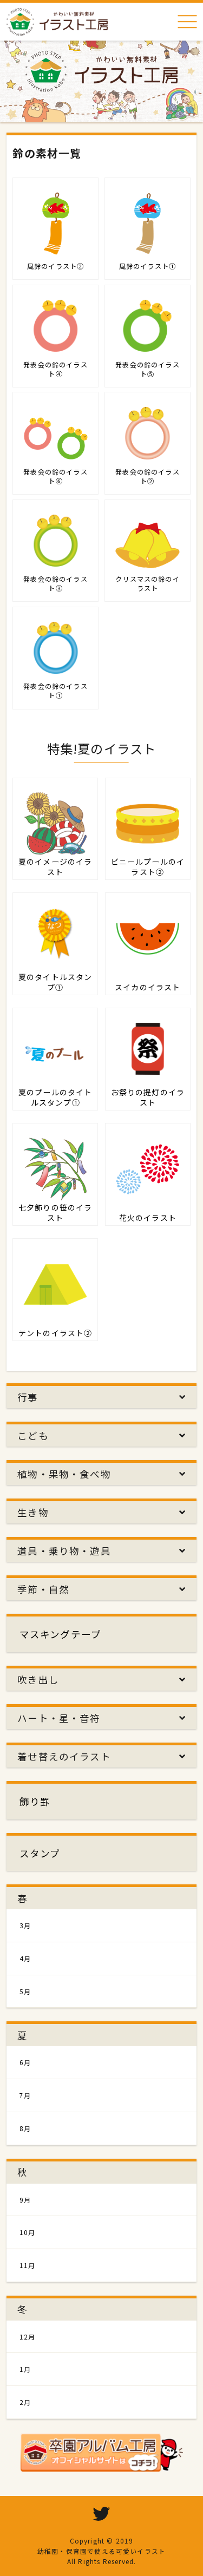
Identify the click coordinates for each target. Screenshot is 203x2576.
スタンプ (40, 1853)
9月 (25, 2200)
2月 (25, 2402)
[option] (101, 73)
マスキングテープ (60, 1634)
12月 (28, 2337)
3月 (25, 1925)
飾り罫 (35, 1801)
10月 (28, 2232)
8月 (25, 2128)
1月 (25, 2369)
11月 (28, 2265)
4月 (25, 1958)
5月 (25, 1991)
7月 (25, 2095)
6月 (25, 2062)
